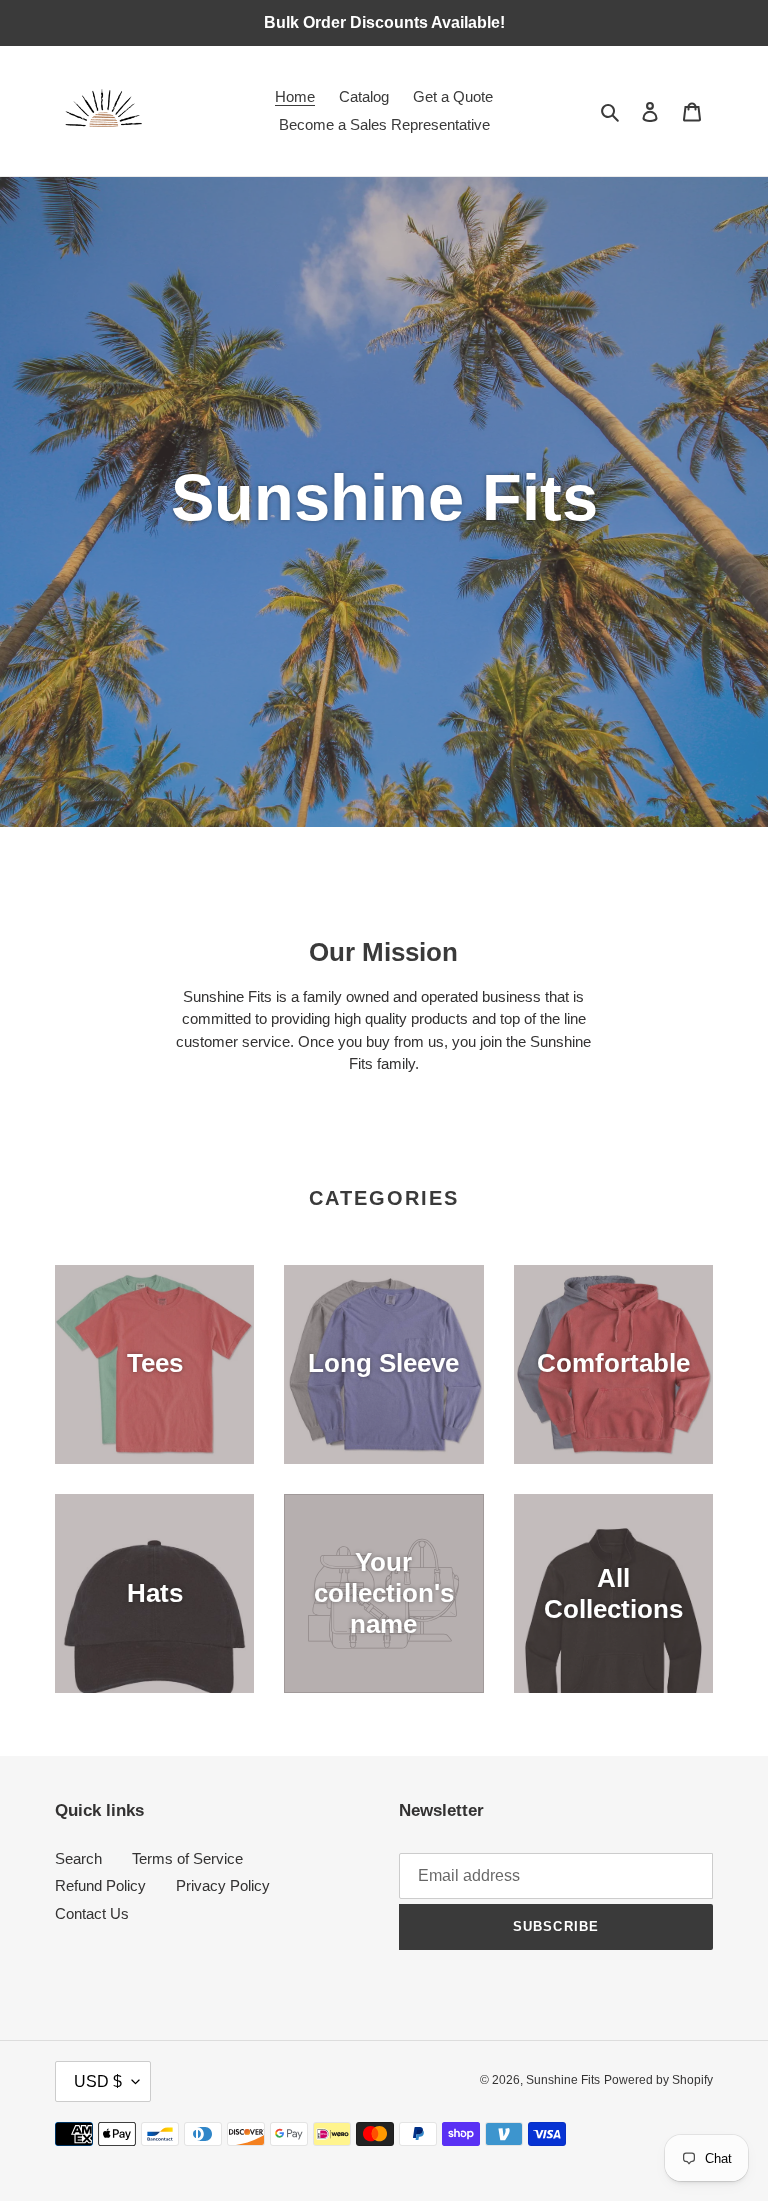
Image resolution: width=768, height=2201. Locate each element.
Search (78, 1858)
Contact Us (92, 1913)
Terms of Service (187, 1858)
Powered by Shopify (658, 2080)
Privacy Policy (223, 1885)
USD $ (98, 2081)
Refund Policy (100, 1885)
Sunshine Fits (563, 2080)
